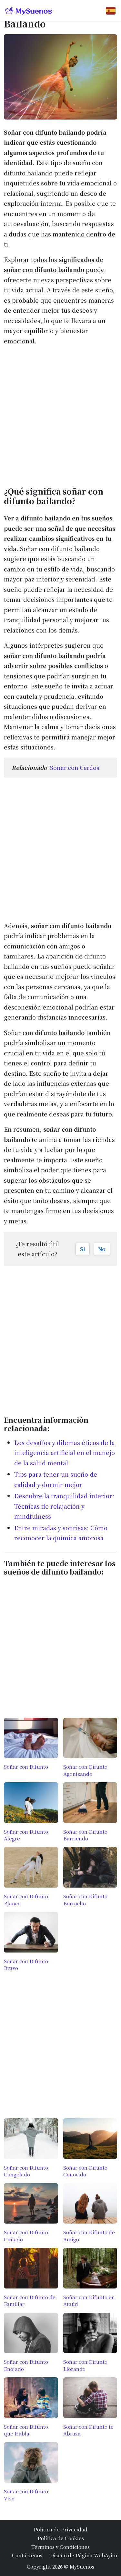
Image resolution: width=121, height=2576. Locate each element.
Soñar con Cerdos (75, 767)
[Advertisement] (60, 414)
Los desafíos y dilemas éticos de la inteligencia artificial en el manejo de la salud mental (65, 1453)
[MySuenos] (29, 11)
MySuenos (82, 2566)
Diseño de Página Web (77, 2555)
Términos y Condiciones (60, 2547)
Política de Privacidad (60, 2529)
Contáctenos (27, 2555)
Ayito (111, 2555)
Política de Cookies (61, 2538)
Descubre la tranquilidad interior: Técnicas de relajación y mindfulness (64, 1506)
